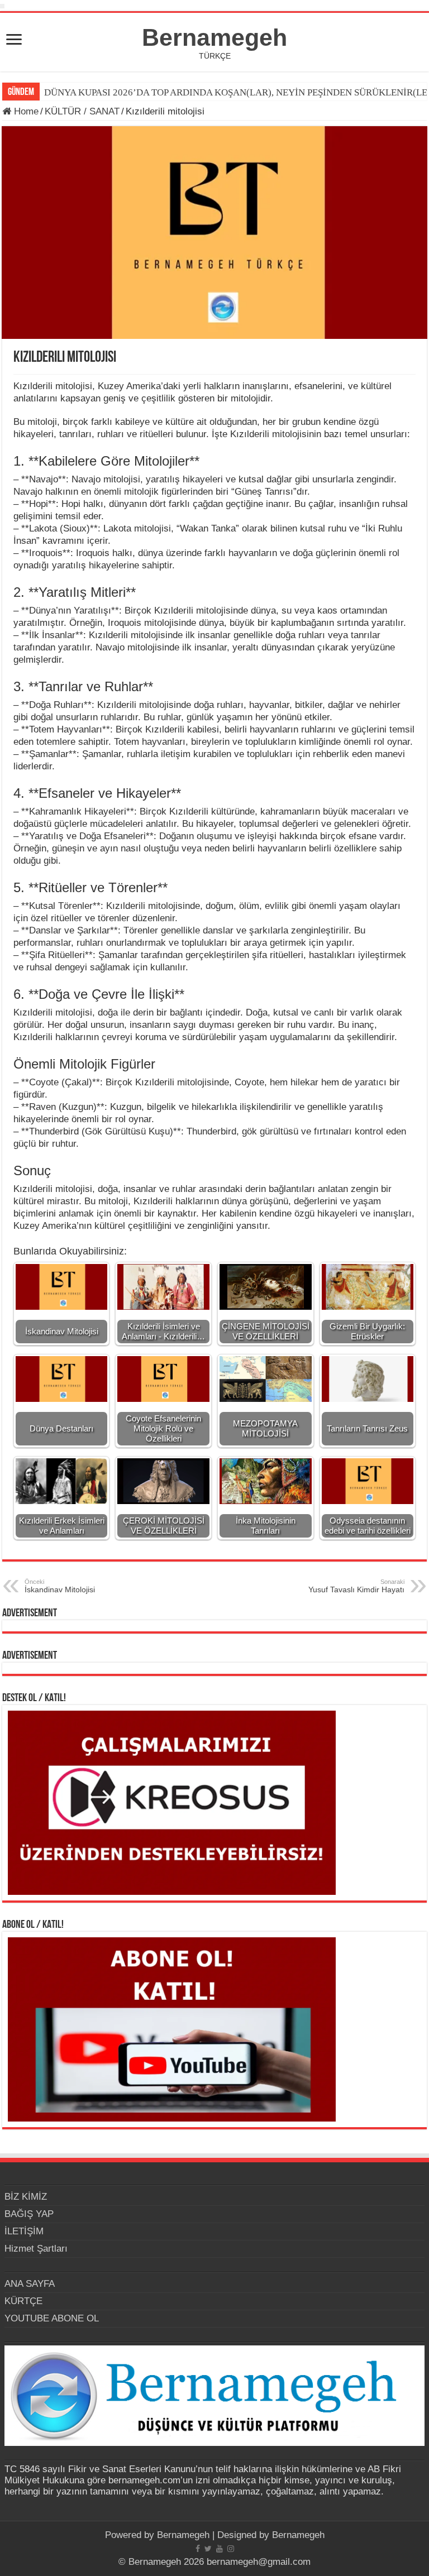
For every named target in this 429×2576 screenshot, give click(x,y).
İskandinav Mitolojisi (60, 1586)
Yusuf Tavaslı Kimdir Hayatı (356, 1586)
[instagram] (231, 2549)
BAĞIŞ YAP (29, 2214)
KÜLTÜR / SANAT (82, 111)
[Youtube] (220, 2549)
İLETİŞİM (24, 2231)
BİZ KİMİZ (26, 2197)
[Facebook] (198, 2549)
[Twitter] (208, 2549)
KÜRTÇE (23, 2301)
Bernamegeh (214, 37)
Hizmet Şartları (36, 2249)
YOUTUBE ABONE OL (52, 2318)
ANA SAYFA (30, 2284)
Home (25, 111)
